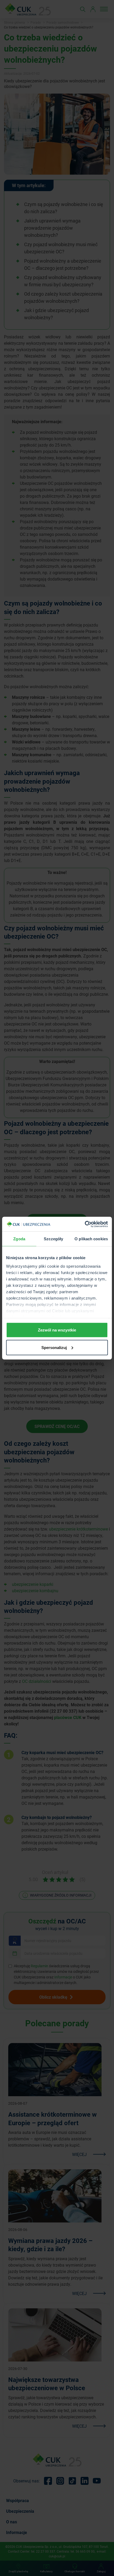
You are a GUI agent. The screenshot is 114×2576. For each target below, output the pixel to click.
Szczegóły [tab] (53, 1239)
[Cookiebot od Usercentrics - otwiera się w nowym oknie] (85, 1224)
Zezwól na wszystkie (57, 1330)
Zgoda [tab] (19, 1239)
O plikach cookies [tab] (91, 1239)
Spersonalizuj (54, 1347)
